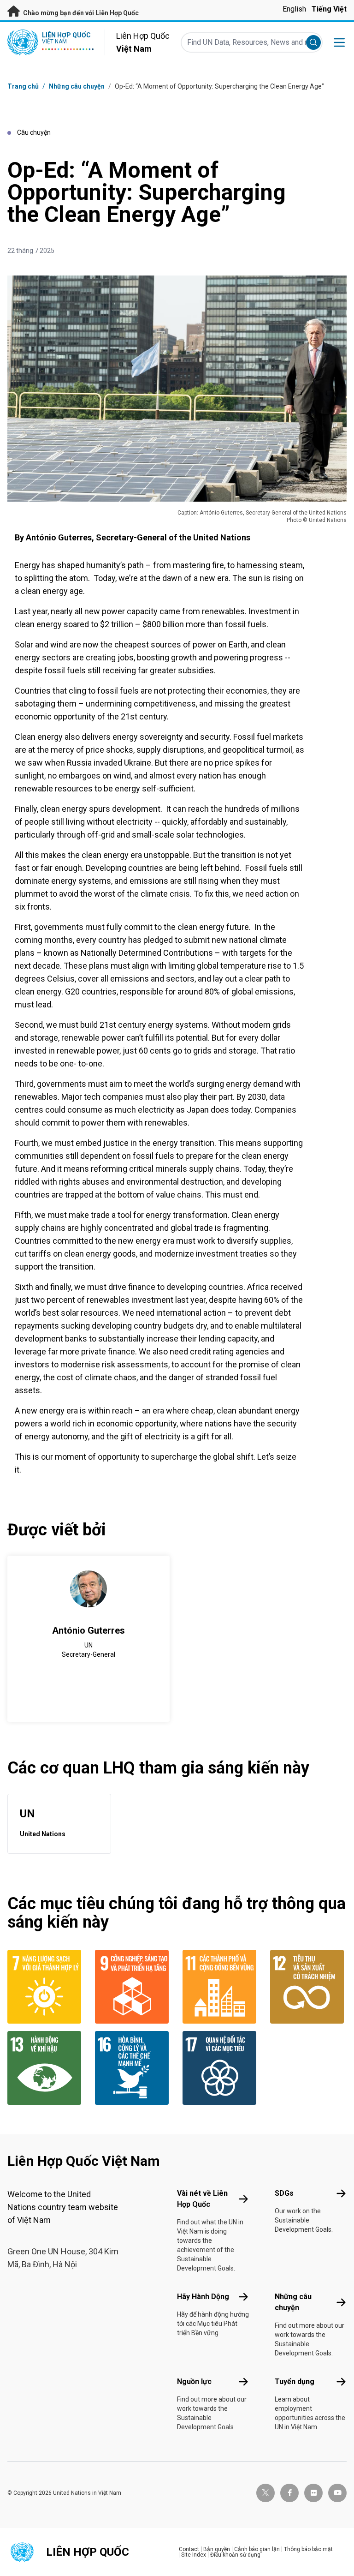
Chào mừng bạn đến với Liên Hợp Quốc (80, 13)
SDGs (284, 2193)
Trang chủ (23, 86)
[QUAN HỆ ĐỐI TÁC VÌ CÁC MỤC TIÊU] (221, 2068)
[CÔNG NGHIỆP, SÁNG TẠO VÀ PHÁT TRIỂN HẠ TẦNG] (133, 1987)
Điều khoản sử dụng (235, 2555)
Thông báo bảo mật (308, 2549)
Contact (189, 2549)
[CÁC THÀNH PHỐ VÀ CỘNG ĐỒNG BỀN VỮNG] (221, 1987)
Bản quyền (217, 2549)
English (294, 9)
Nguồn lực (194, 2381)
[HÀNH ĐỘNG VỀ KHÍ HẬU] (46, 2068)
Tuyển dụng (295, 2381)
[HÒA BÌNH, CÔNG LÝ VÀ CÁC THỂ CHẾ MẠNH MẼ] (133, 2068)
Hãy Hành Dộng (203, 2297)
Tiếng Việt (329, 9)
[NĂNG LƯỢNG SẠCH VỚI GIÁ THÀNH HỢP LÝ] (46, 1987)
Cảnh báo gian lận (257, 2549)
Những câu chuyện (77, 86)
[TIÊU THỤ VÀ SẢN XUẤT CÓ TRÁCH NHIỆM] (308, 1987)
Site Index (194, 2555)
